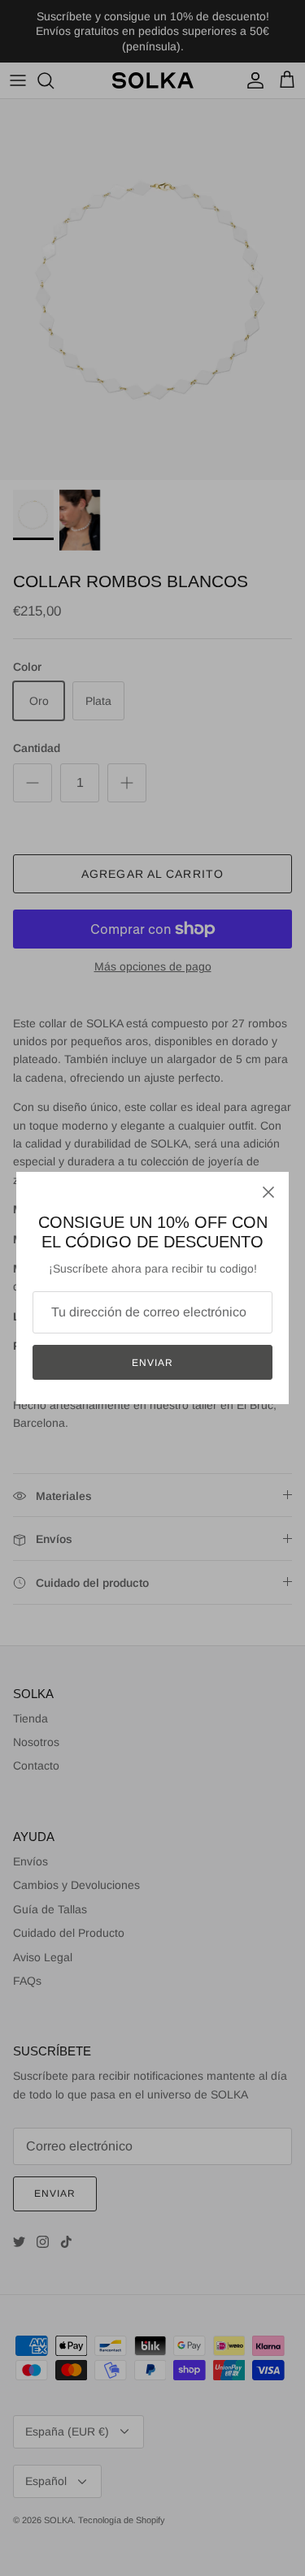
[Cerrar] (268, 1192)
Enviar (152, 1363)
